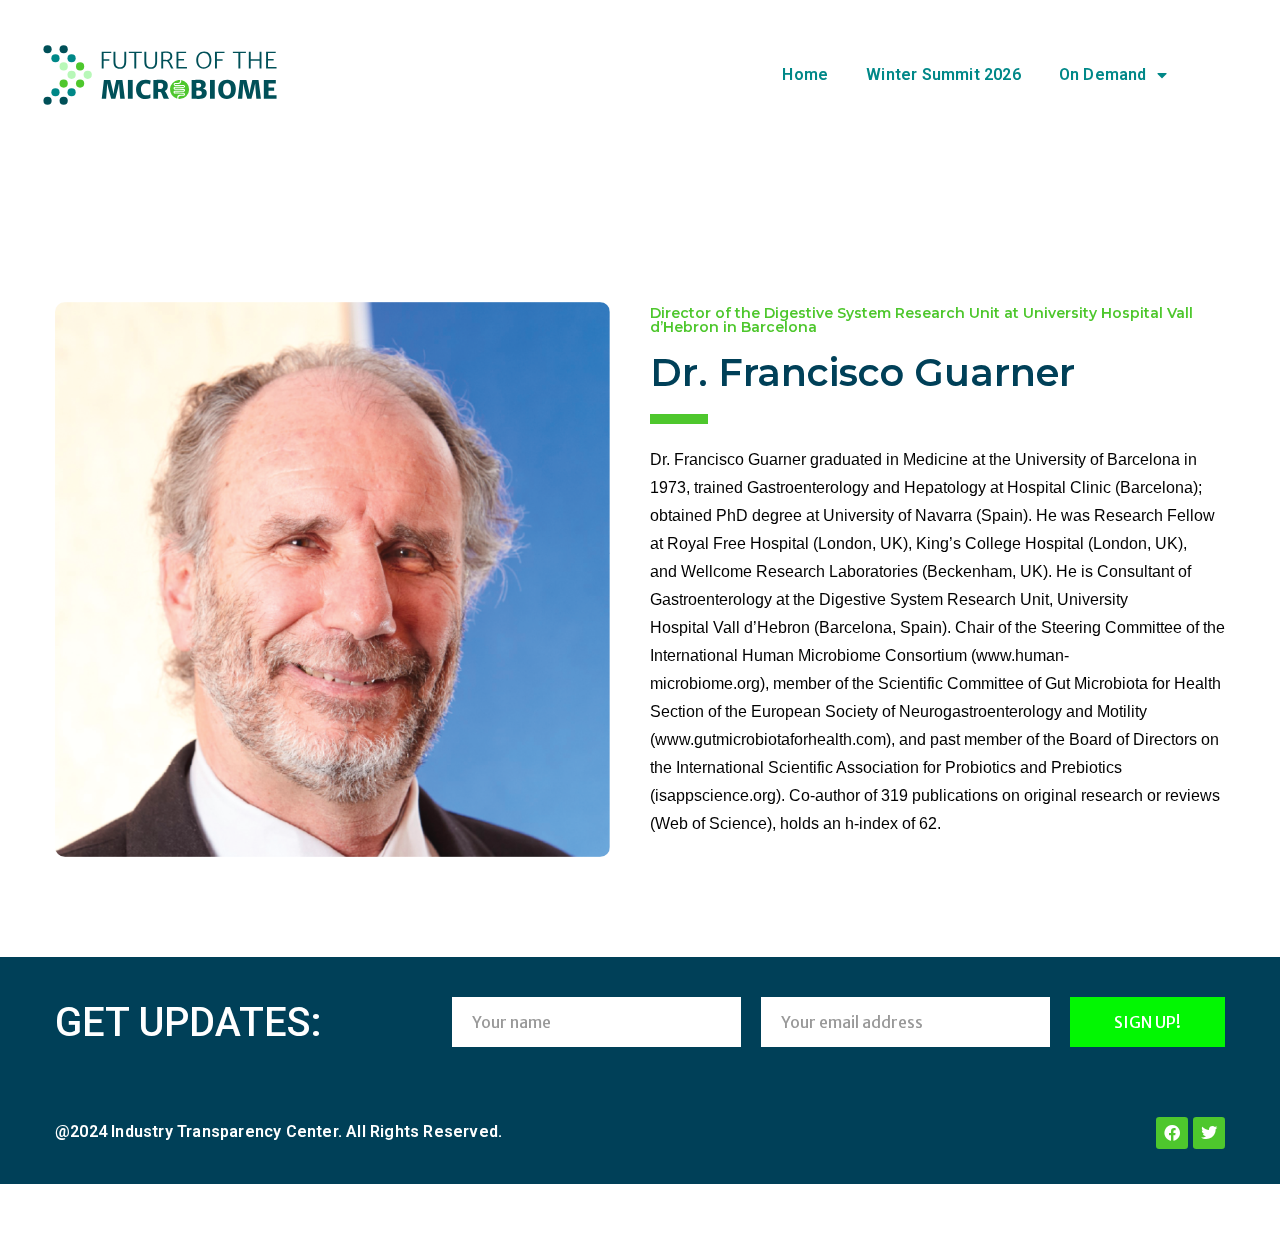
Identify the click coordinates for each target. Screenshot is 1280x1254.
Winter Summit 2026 (943, 74)
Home (805, 74)
